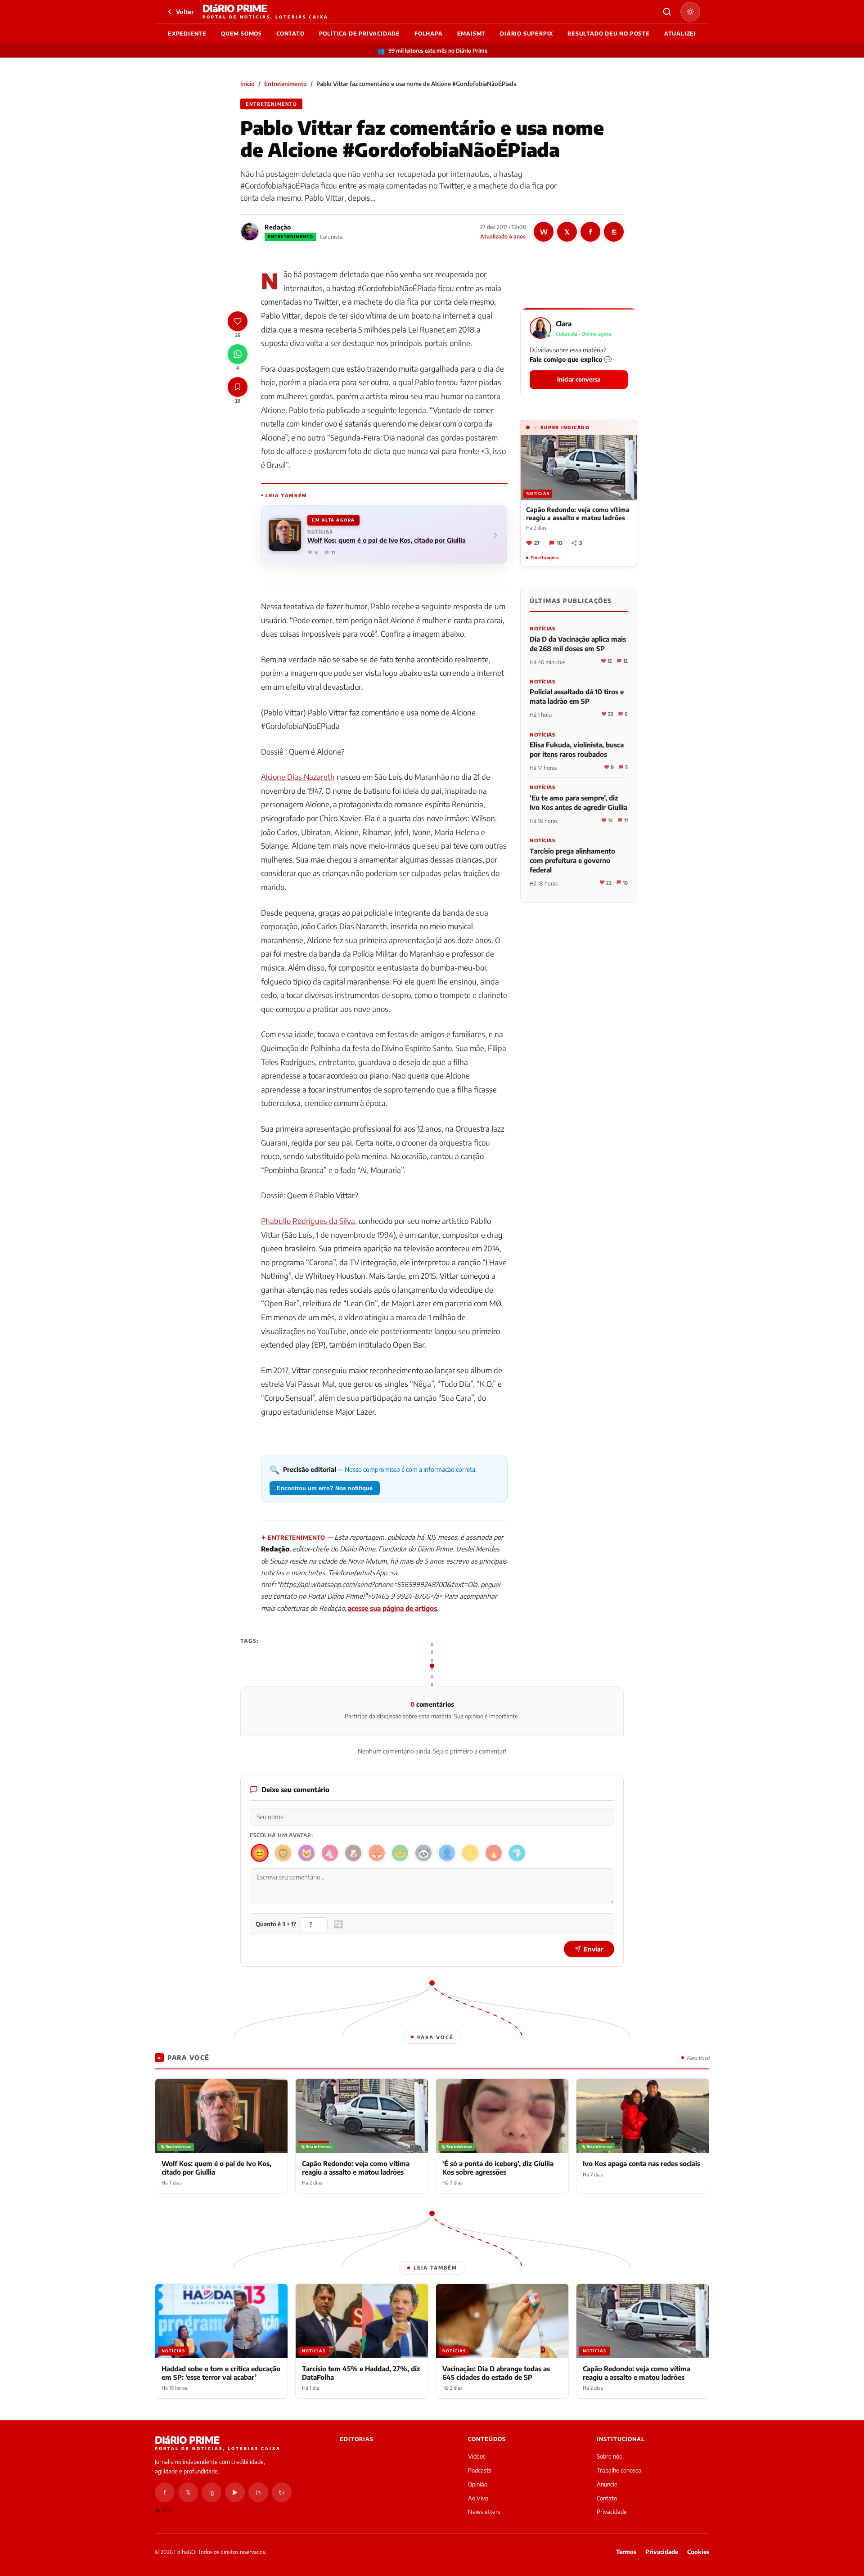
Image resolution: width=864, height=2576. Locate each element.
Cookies (698, 2552)
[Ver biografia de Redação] (250, 232)
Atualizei (680, 34)
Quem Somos (241, 34)
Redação (278, 227)
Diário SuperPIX (526, 34)
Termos (626, 2552)
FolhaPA (429, 34)
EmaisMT (472, 34)
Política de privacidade (360, 34)
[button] (579, 353)
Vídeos (477, 2456)
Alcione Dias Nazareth (298, 777)
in (258, 2492)
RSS (167, 2510)
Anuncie (607, 2484)
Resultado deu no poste (609, 34)
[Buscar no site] (667, 12)
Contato (290, 34)
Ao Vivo (478, 2498)
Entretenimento (286, 84)
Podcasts (480, 2470)
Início (247, 84)
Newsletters (484, 2512)
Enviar (594, 1949)
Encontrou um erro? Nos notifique (325, 1488)
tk (282, 2492)
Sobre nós (609, 2456)
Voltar (185, 12)
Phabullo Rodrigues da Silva (308, 1221)
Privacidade (612, 2512)
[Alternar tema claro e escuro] (690, 12)
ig (211, 2492)
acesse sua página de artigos (392, 1608)
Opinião (478, 2484)
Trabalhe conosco (619, 2470)
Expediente (187, 34)
